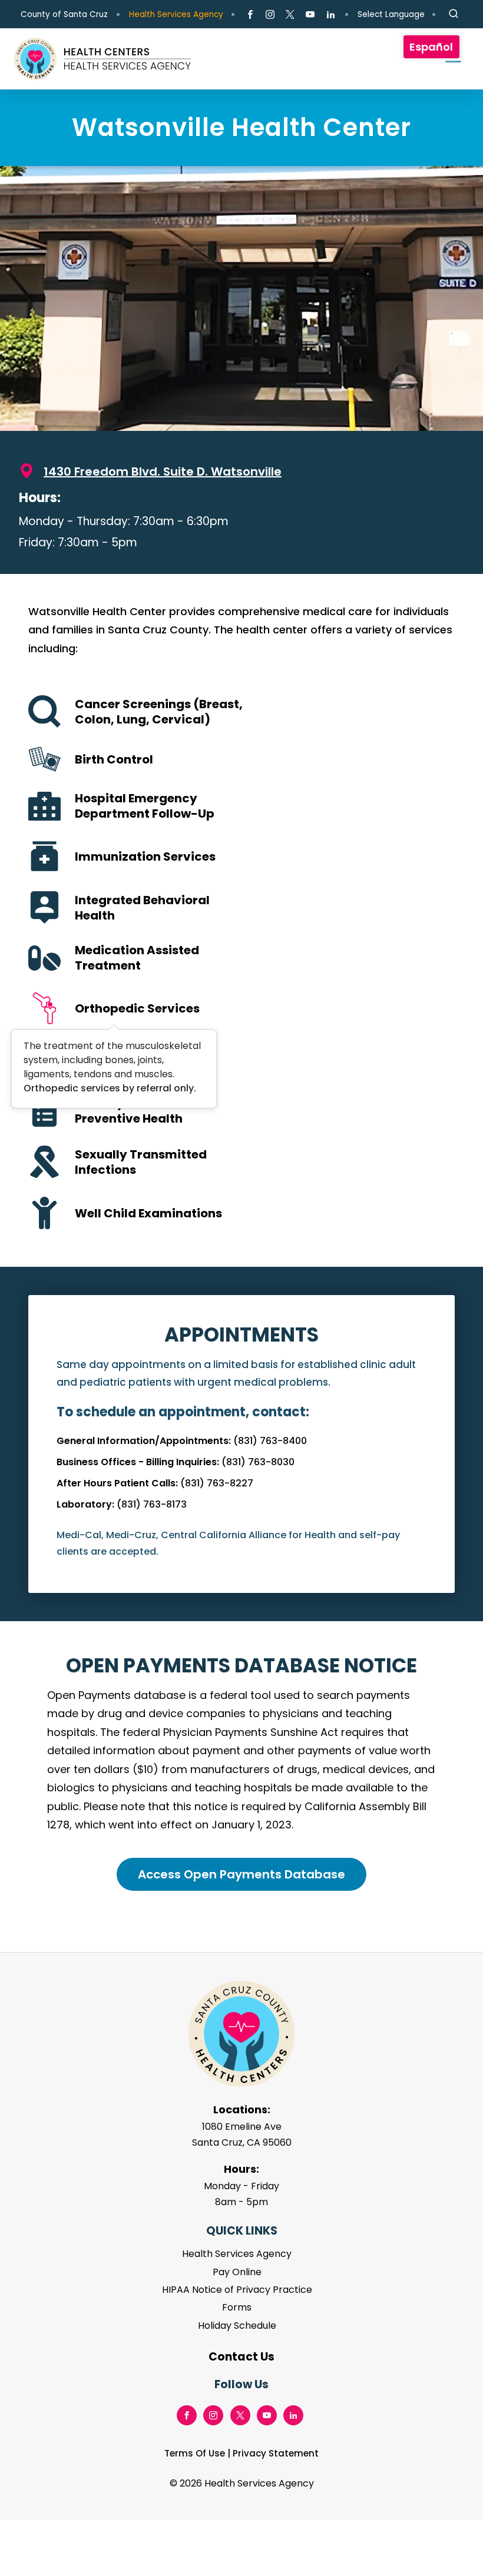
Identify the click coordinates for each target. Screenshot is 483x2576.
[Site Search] (454, 14)
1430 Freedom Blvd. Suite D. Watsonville (163, 472)
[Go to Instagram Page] (270, 15)
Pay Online (237, 2272)
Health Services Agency (176, 14)
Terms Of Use (195, 2453)
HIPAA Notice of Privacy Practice (237, 2290)
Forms (237, 2307)
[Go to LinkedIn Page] (330, 15)
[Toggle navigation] (448, 59)
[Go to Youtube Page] (310, 15)
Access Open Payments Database (241, 1874)
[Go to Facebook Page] (250, 15)
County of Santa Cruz (64, 14)
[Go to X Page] (290, 15)
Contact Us (241, 2357)
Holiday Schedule (237, 2326)
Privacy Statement (276, 2453)
